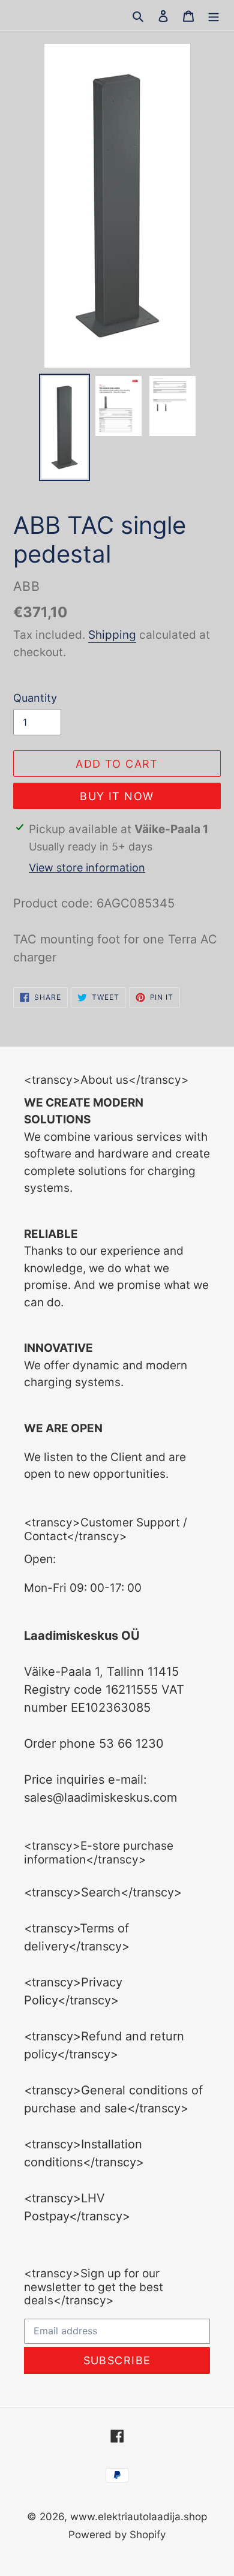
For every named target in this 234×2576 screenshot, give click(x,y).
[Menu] (214, 15)
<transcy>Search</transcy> (103, 1892)
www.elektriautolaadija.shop (139, 2517)
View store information (87, 868)
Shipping (112, 635)
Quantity (35, 698)
